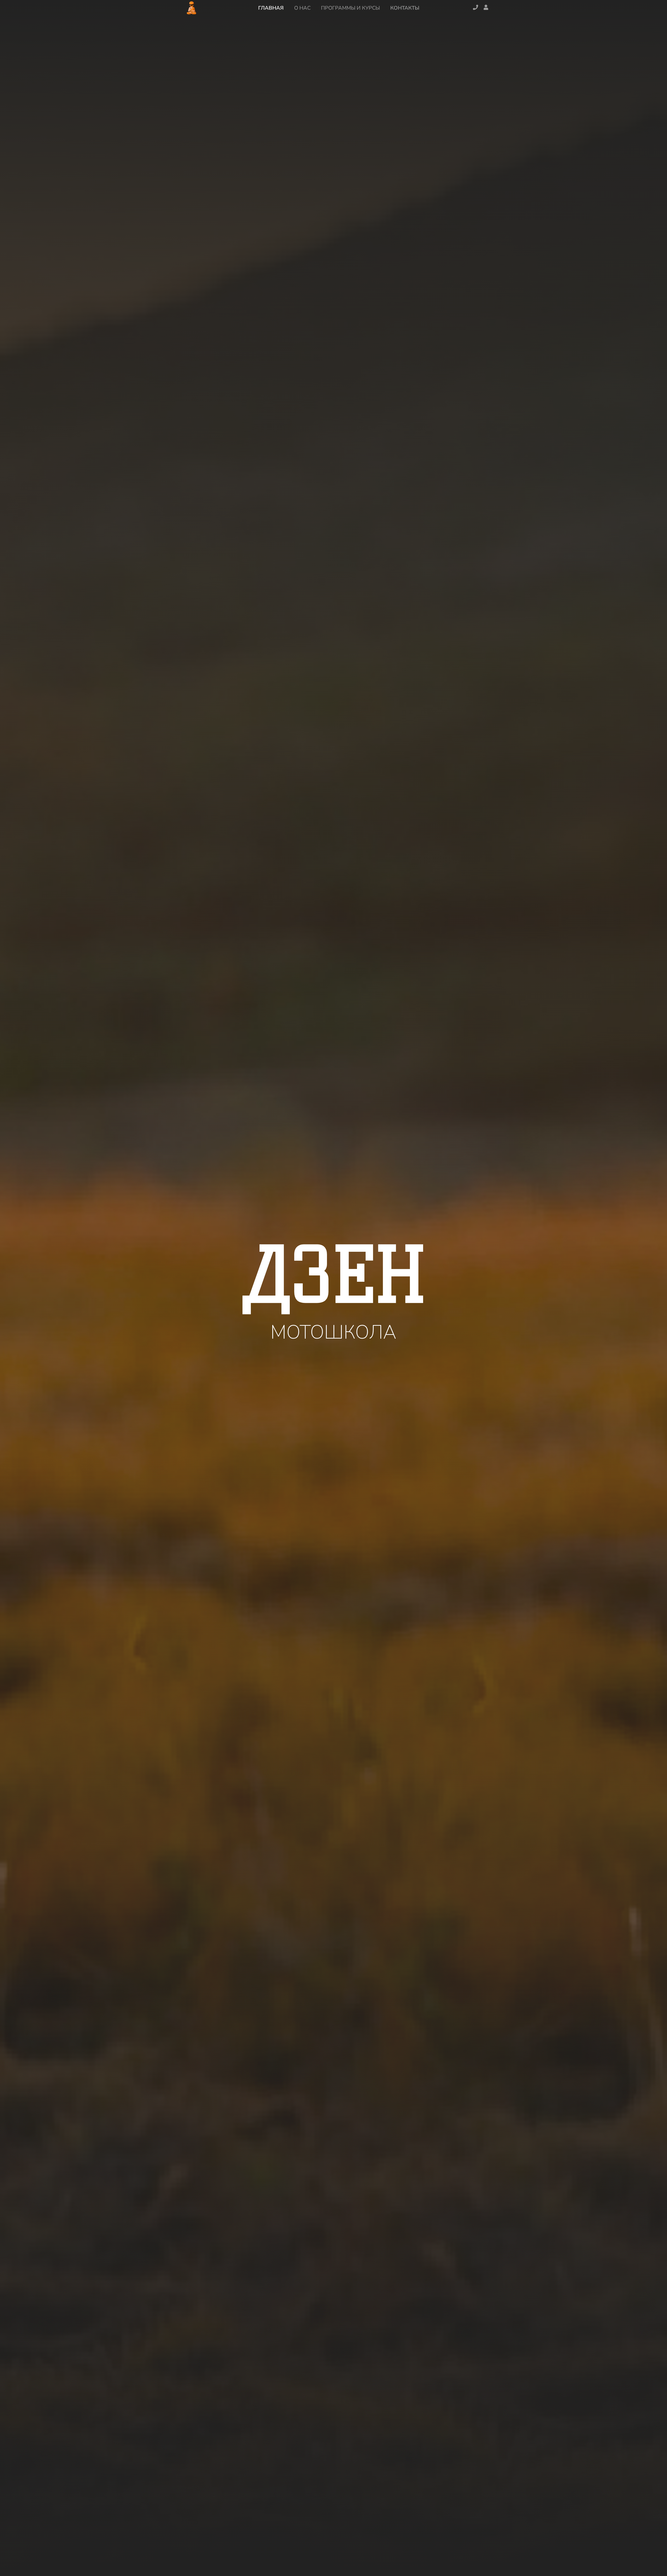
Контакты (405, 8)
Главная (271, 8)
